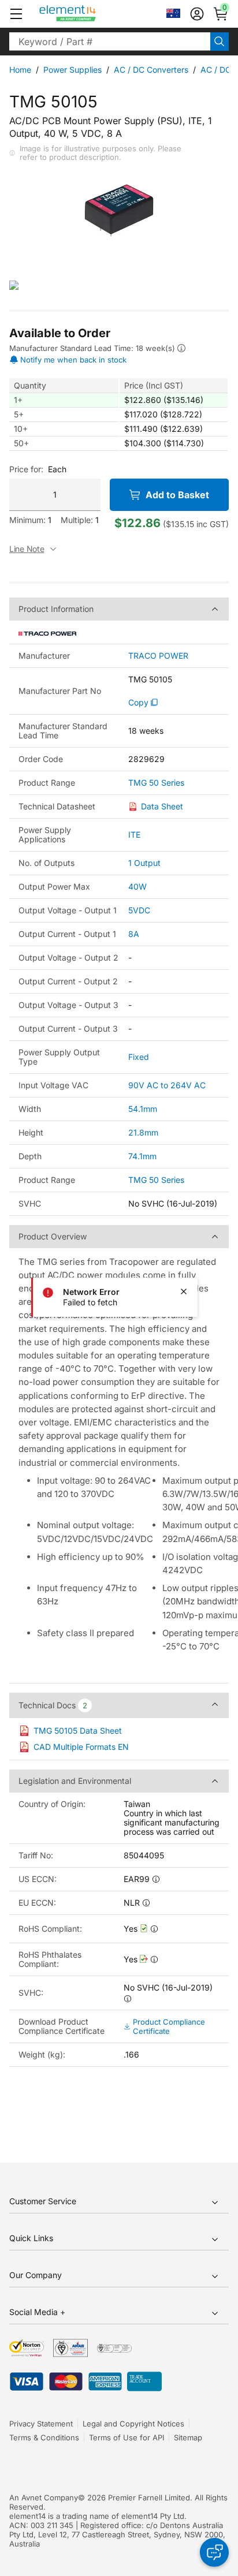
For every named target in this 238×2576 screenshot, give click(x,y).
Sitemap (188, 2437)
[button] (16, 14)
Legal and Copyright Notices (133, 2424)
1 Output (144, 863)
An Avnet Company (44, 2497)
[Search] (220, 42)
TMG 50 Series (156, 783)
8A (134, 934)
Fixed (139, 1057)
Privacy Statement (41, 2424)
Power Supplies (72, 70)
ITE (134, 835)
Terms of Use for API (127, 2437)
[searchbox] (110, 42)
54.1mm (143, 1109)
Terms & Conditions (44, 2437)
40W (137, 886)
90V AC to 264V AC (167, 1085)
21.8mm (143, 1132)
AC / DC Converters (151, 70)
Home (20, 70)
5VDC (139, 910)
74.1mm (142, 1156)
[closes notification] (184, 1291)
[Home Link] (89, 14)
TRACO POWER (158, 656)
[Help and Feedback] (214, 2552)
